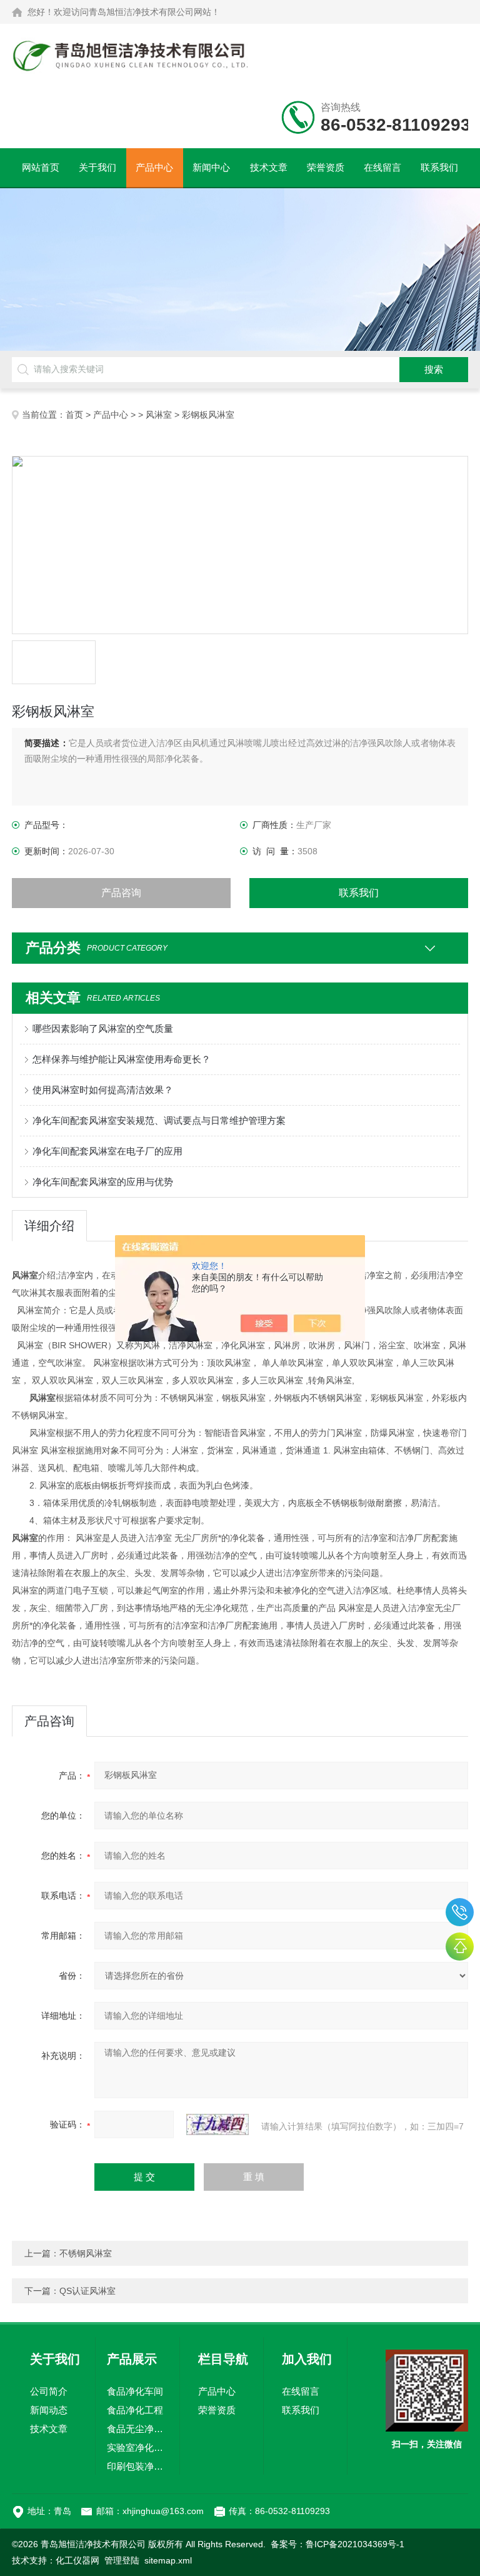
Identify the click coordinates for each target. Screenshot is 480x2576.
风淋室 (159, 415)
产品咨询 (121, 893)
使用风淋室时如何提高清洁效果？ (103, 1090)
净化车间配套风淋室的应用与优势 (103, 1182)
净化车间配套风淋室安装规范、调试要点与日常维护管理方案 (159, 1120)
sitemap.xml (168, 2560)
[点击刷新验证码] (217, 2124)
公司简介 (49, 2391)
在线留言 (382, 167)
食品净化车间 (135, 2391)
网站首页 (41, 167)
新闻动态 (49, 2410)
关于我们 (97, 167)
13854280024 (460, 1912)
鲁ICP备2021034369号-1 (355, 2544)
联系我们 (439, 167)
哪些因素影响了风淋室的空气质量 (103, 1028)
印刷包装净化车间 (137, 2466)
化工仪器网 (77, 2560)
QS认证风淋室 (87, 2291)
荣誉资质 (326, 167)
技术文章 (269, 167)
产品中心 (154, 167)
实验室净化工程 (137, 2447)
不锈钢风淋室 (86, 2253)
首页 (74, 415)
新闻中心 (211, 167)
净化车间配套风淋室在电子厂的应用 (107, 1151)
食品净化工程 (135, 2410)
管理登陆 (122, 2560)
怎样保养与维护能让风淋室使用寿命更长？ (122, 1059)
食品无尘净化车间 (137, 2429)
